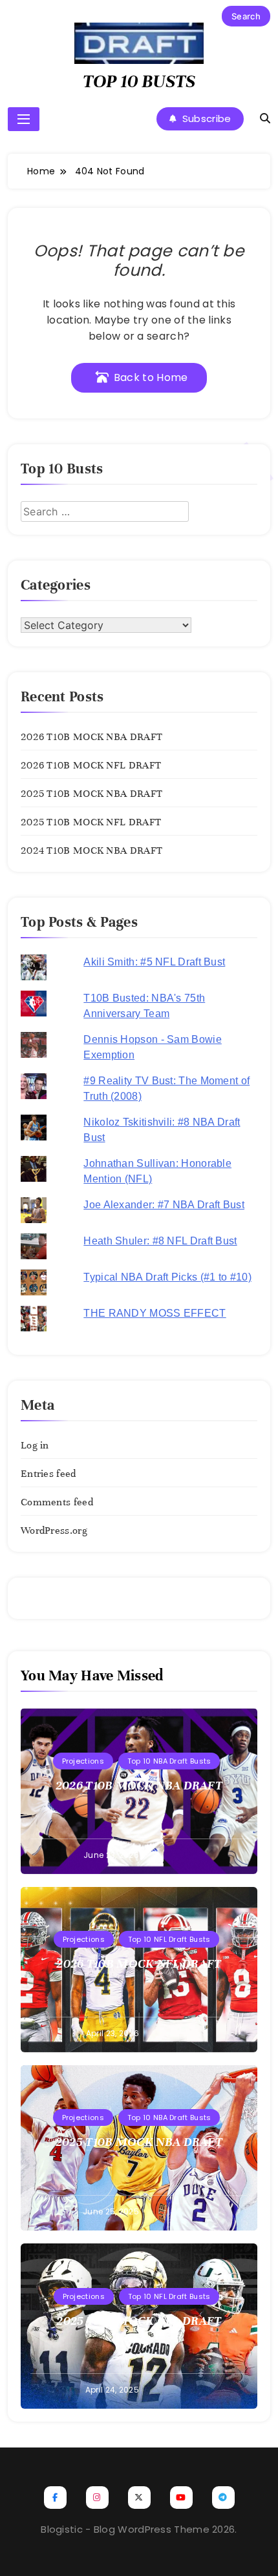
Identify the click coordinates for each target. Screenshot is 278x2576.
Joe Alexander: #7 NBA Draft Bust (164, 1205)
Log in (35, 1445)
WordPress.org (54, 1530)
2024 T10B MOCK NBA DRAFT (91, 850)
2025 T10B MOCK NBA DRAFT (91, 794)
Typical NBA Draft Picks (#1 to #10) (167, 1277)
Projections (83, 1761)
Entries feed (48, 1474)
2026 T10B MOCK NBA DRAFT (91, 737)
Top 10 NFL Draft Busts (169, 1939)
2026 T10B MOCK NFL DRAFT (91, 765)
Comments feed (57, 1502)
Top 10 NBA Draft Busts (169, 1761)
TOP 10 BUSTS (139, 81)
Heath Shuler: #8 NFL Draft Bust (160, 1241)
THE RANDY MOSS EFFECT (155, 1313)
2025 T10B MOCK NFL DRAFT (91, 822)
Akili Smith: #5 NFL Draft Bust (154, 962)
